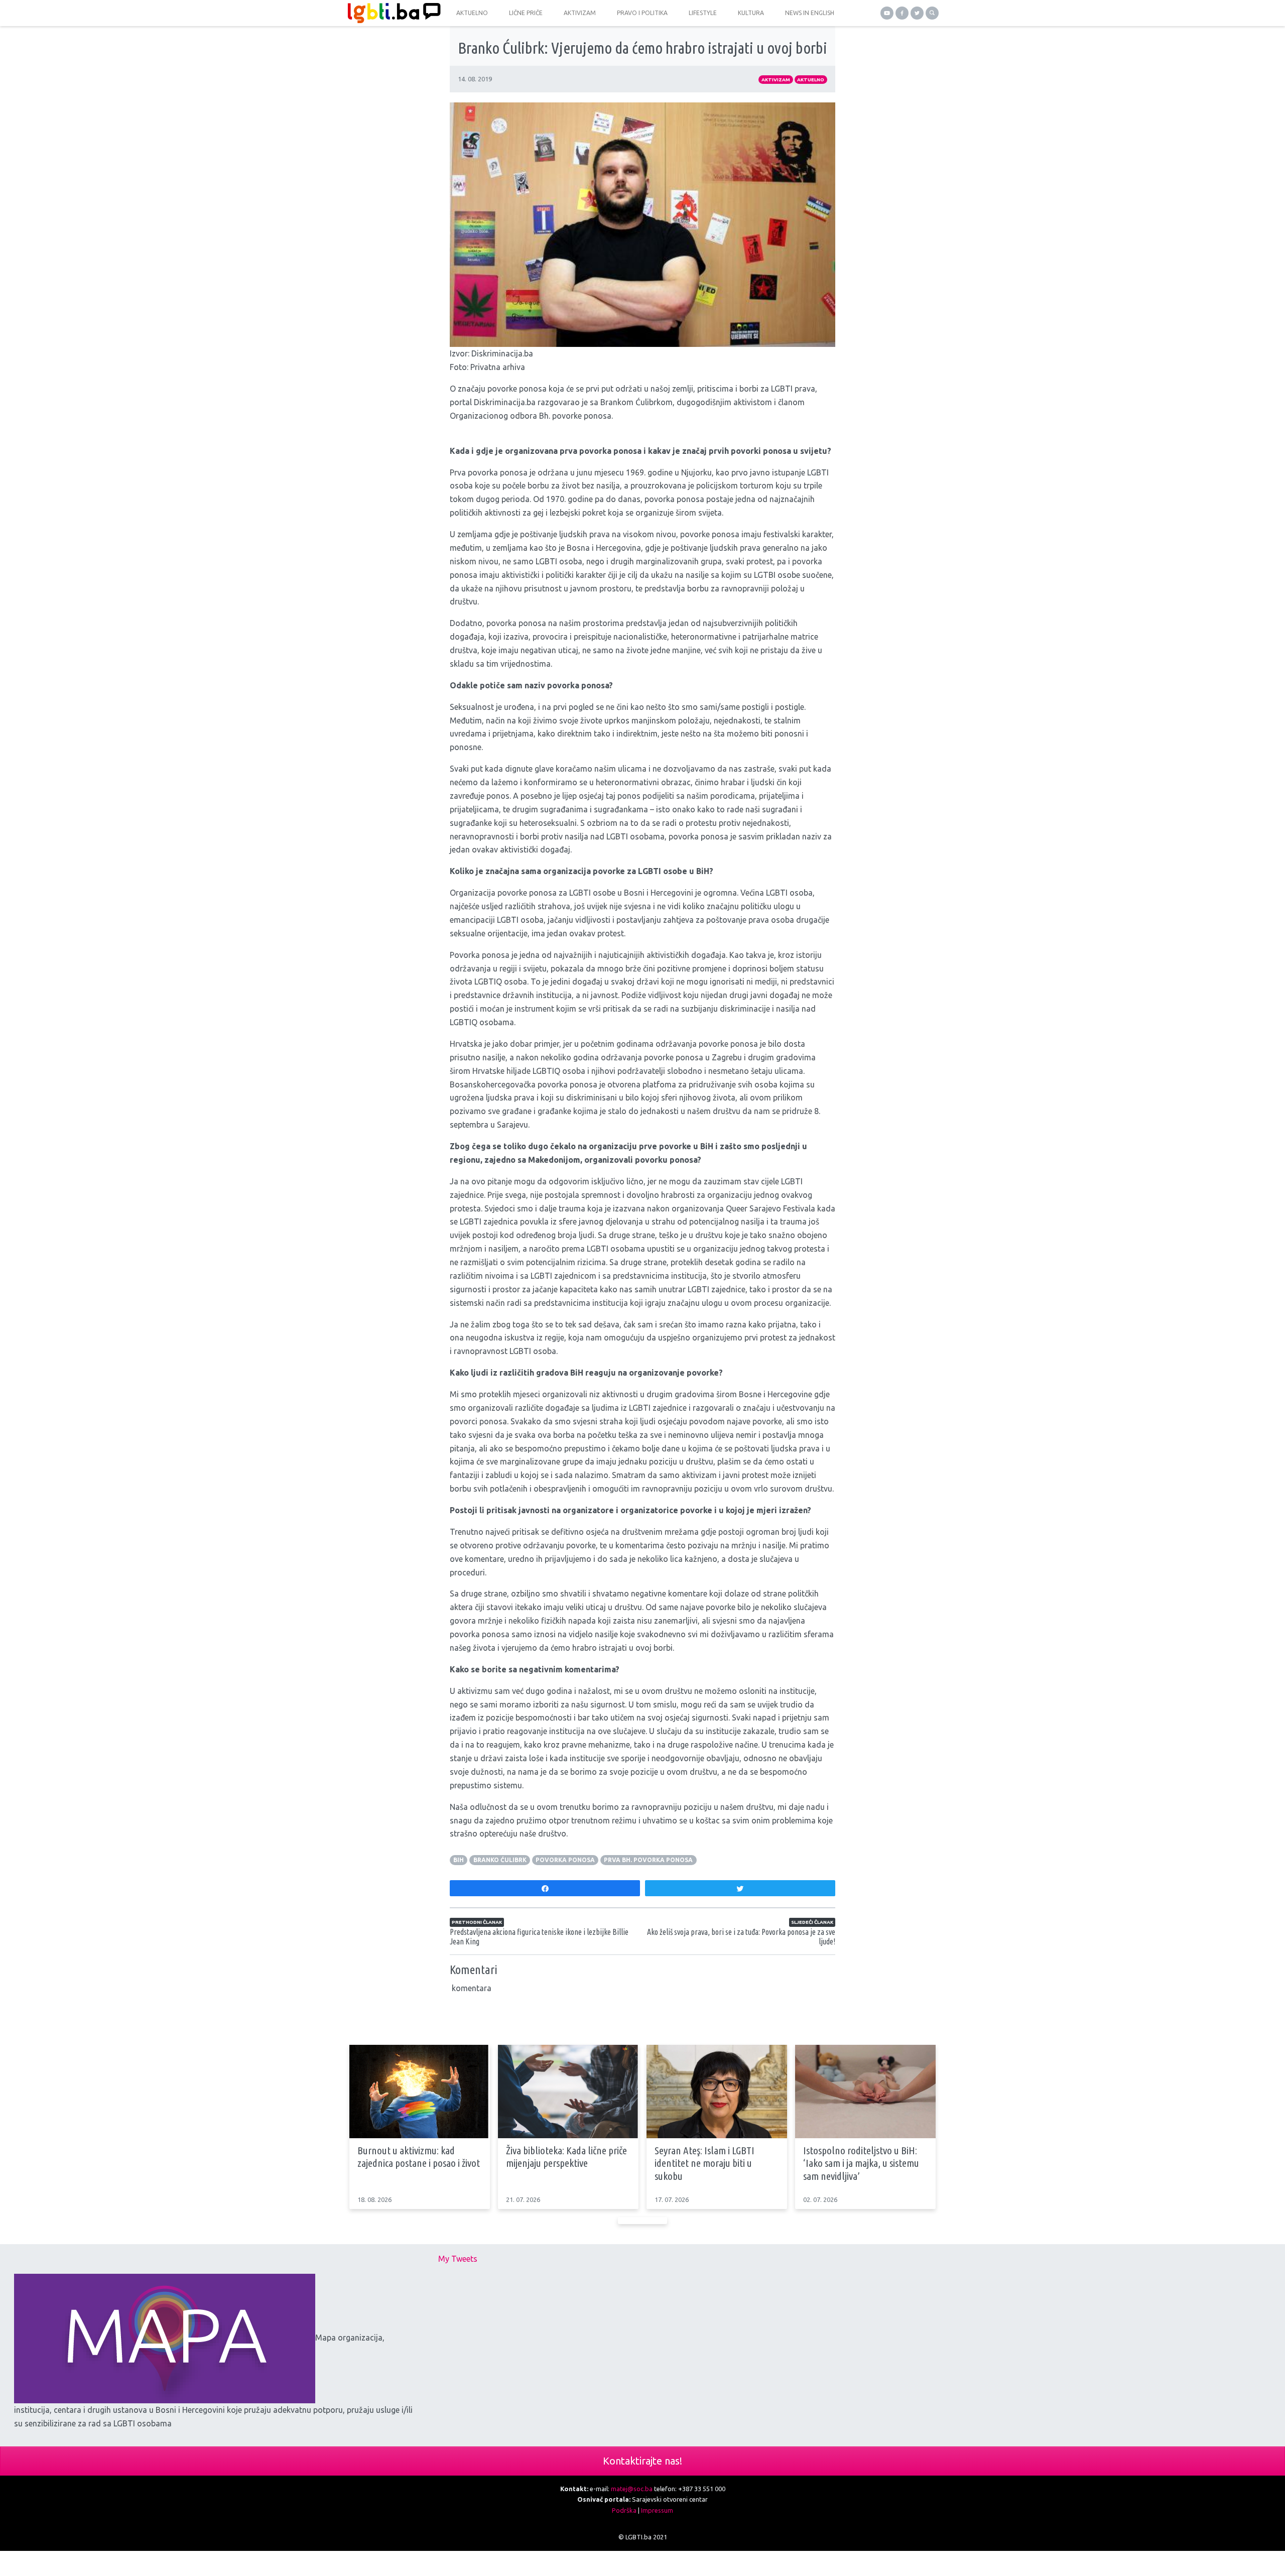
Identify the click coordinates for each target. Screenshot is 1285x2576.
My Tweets (458, 2259)
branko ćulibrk (500, 1860)
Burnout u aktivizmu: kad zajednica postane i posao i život (419, 2157)
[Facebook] (902, 13)
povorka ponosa (565, 1860)
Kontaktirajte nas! (642, 2461)
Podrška (624, 2510)
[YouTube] (887, 13)
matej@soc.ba (632, 2489)
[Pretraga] (932, 13)
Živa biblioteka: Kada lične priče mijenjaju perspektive (566, 2157)
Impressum (657, 2510)
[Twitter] (917, 13)
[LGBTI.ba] (392, 13)
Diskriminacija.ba (502, 353)
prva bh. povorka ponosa (648, 1860)
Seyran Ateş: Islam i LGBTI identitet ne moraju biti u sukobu (704, 2163)
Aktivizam (776, 80)
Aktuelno (811, 80)
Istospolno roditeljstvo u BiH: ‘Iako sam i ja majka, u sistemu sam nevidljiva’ (861, 2163)
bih (459, 1860)
